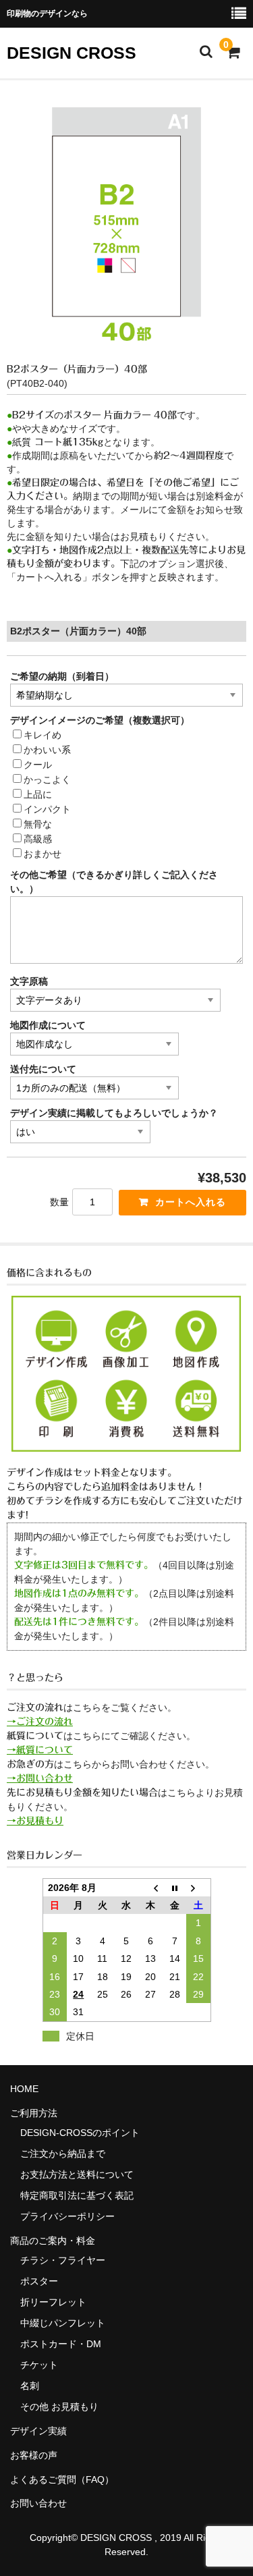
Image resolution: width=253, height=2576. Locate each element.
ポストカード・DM (61, 2344)
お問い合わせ (38, 2503)
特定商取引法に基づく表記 (77, 2195)
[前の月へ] (150, 1887)
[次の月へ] (198, 1887)
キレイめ (43, 735)
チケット (39, 2365)
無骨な (38, 824)
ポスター (39, 2281)
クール (38, 765)
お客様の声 (34, 2455)
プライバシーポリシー (67, 2216)
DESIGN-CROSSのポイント (80, 2133)
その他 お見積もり (59, 2407)
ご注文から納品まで (63, 2154)
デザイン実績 (38, 2431)
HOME (24, 2089)
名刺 (30, 2386)
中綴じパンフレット (63, 2323)
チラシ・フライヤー (63, 2260)
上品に (38, 794)
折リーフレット (53, 2302)
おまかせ (43, 854)
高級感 (38, 839)
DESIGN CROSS (72, 53)
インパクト (47, 809)
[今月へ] (175, 1887)
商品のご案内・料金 (53, 2241)
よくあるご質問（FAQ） (62, 2479)
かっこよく (47, 779)
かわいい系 (47, 750)
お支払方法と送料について (77, 2174)
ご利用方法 (34, 2113)
